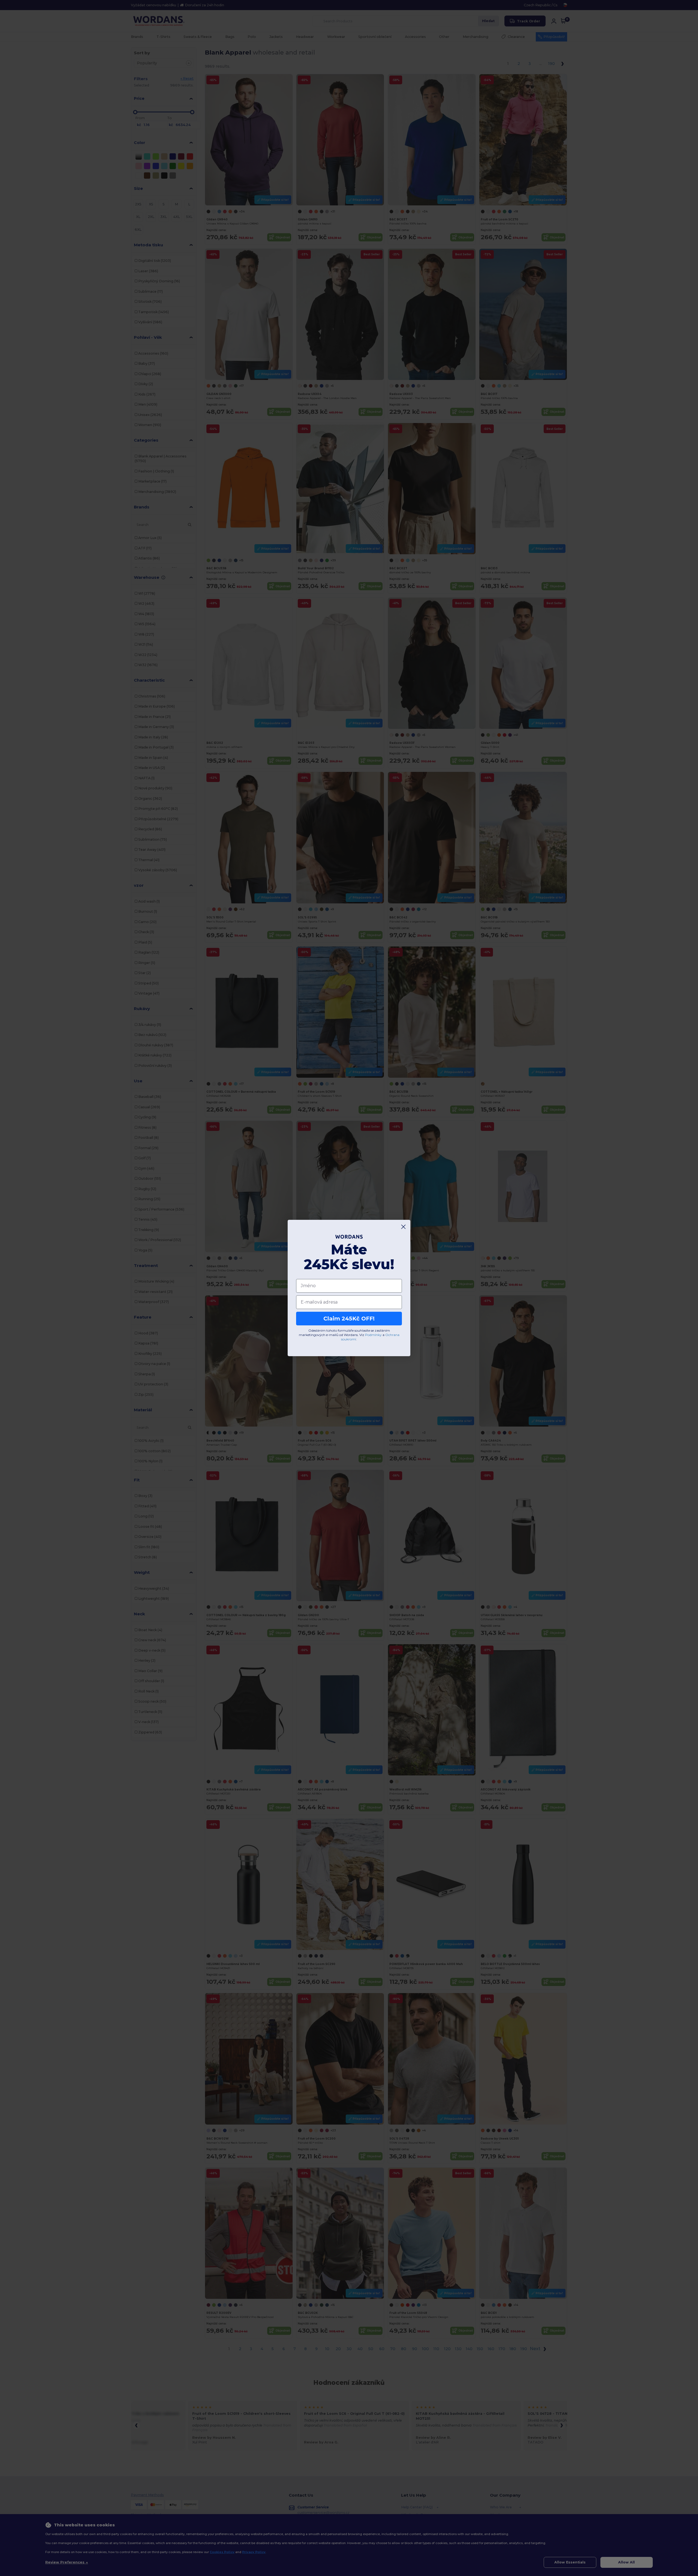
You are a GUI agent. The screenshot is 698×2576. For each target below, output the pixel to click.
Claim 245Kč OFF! (349, 1319)
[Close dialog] (403, 1227)
